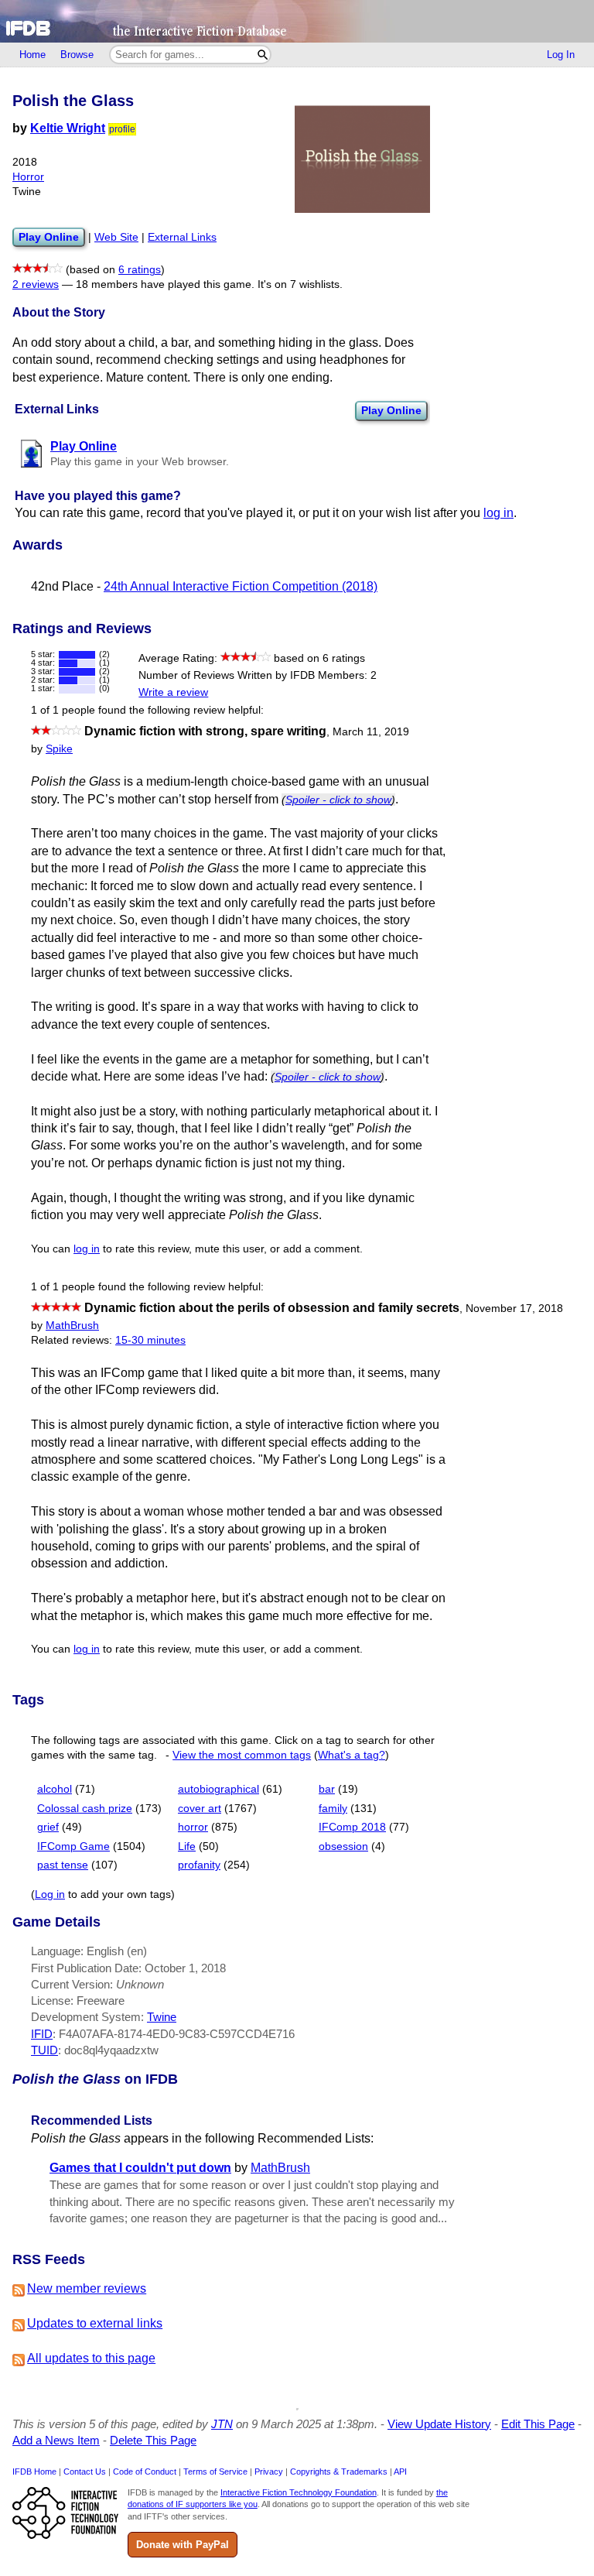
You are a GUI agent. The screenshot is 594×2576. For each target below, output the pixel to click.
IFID (42, 2034)
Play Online (391, 410)
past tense (63, 1865)
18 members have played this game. (165, 284)
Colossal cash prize (85, 1809)
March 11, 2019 (371, 732)
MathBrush (72, 1326)
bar (327, 1789)
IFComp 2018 (352, 1827)
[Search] (263, 55)
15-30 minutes (150, 1340)
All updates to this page (91, 2358)
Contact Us (85, 2472)
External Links (182, 237)
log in (498, 513)
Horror (28, 177)
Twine (162, 2017)
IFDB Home (34, 2472)
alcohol (55, 1789)
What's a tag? (352, 1755)
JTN (222, 2424)
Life (187, 1846)
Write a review (173, 692)
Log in (50, 1894)
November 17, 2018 (514, 1309)
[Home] (297, 21)
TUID (44, 2050)
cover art (200, 1809)
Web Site (116, 237)
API (400, 2472)
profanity (199, 1865)
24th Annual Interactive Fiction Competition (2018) (241, 586)
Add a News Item (56, 2440)
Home (32, 55)
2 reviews (36, 284)
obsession (343, 1846)
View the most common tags (242, 1755)
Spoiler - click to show (338, 800)
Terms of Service (215, 2472)
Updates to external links (95, 2323)
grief (48, 1827)
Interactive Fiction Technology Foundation (299, 2492)
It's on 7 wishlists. (300, 284)
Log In (561, 55)
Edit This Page (538, 2424)
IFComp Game (73, 1846)
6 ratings (140, 270)
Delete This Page (153, 2440)
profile (122, 129)
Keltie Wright (68, 128)
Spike (59, 749)
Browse (77, 55)
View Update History (439, 2424)
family (333, 1809)
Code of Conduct (145, 2472)
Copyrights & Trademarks (339, 2472)
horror (193, 1827)
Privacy (269, 2472)
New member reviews (87, 2288)
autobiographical (218, 1789)
